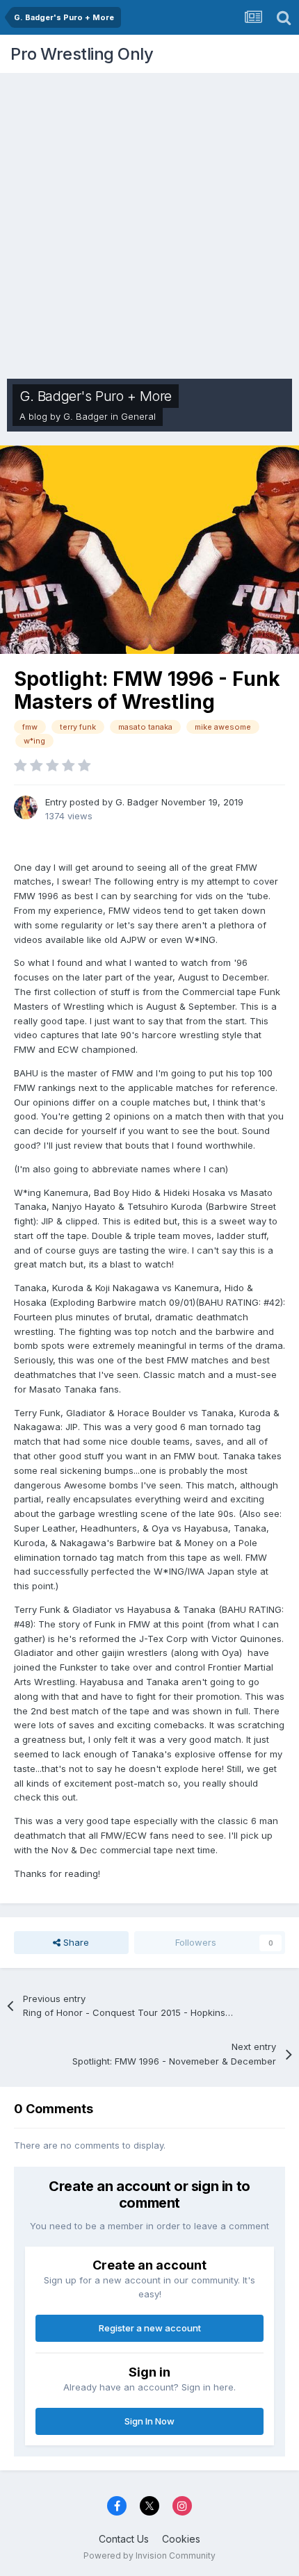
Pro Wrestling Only (82, 54)
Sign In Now (149, 2421)
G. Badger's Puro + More (96, 396)
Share (75, 1942)
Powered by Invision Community (149, 2556)
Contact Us (124, 2539)
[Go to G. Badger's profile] (26, 807)
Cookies (181, 2539)
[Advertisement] (149, 222)
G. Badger (86, 416)
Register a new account (150, 2328)
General (138, 416)
